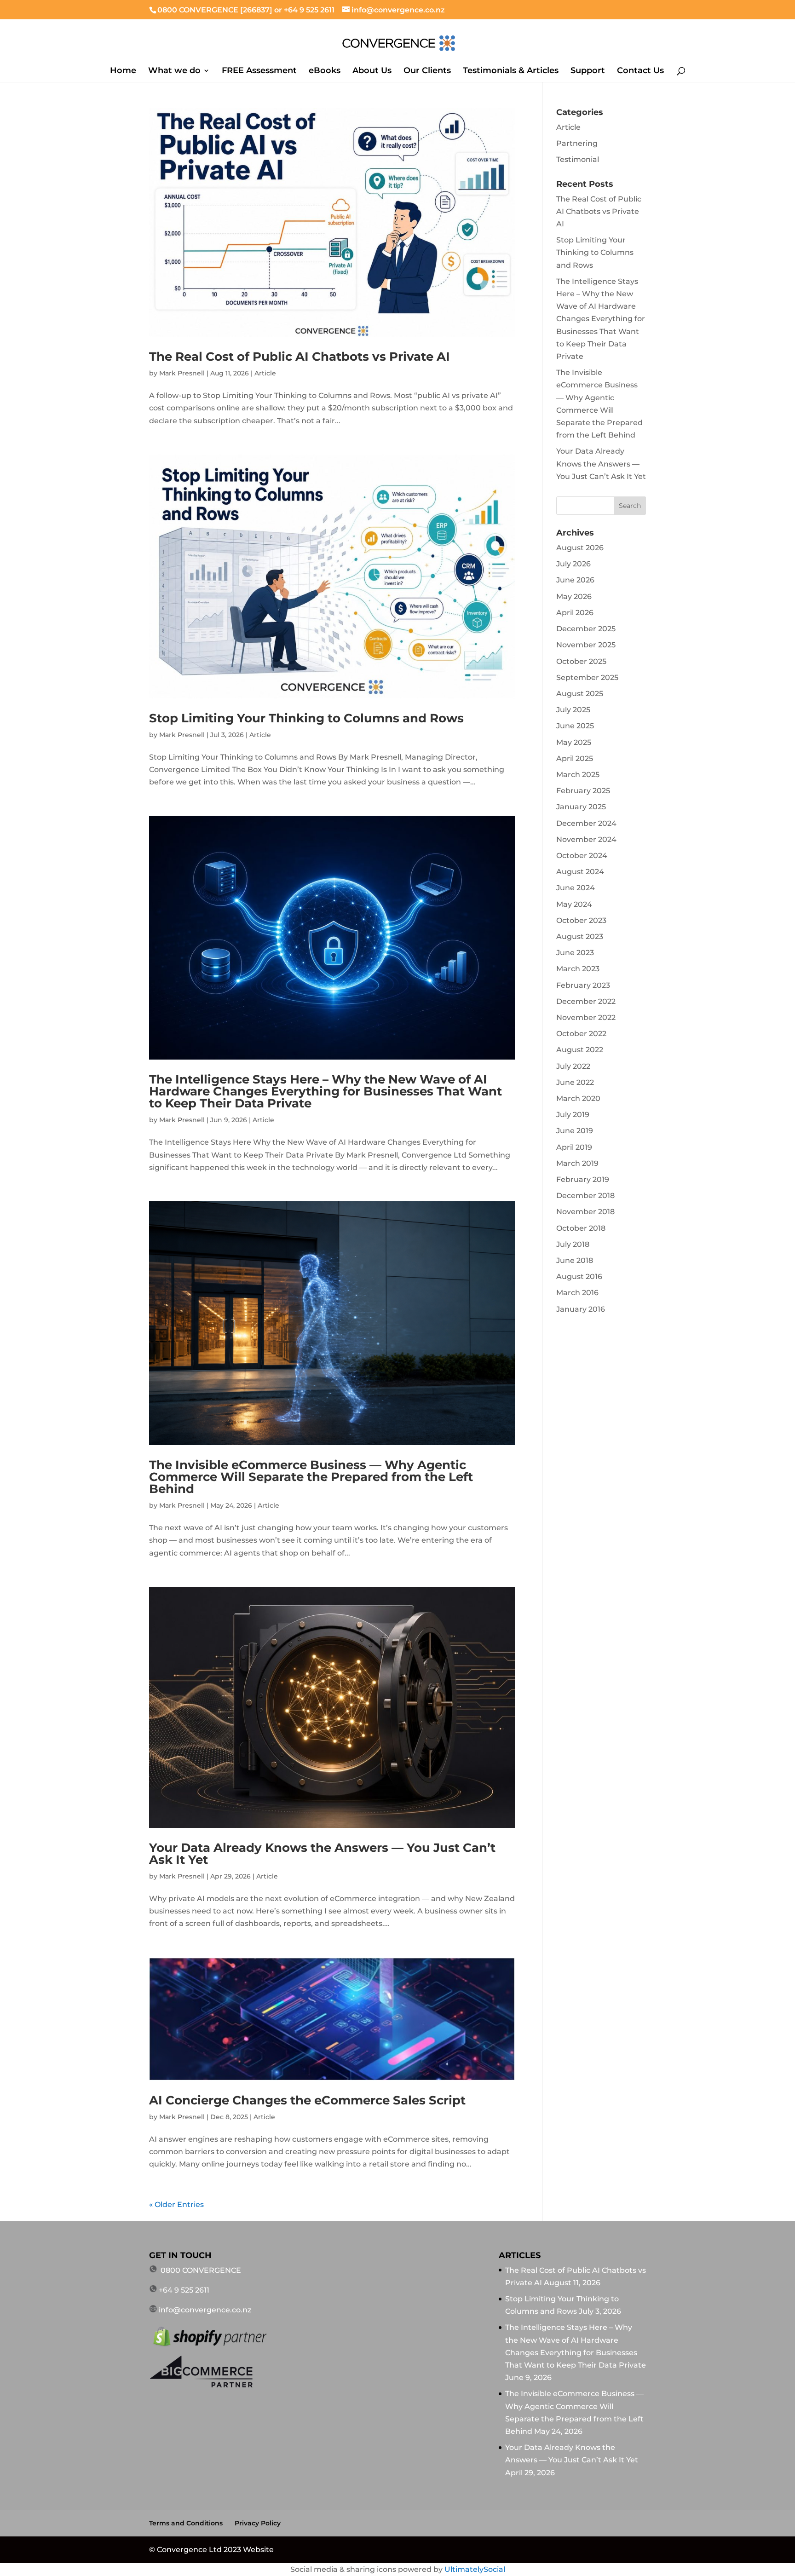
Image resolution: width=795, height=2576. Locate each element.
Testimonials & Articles (511, 71)
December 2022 (586, 1001)
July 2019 (573, 1115)
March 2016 (577, 1293)
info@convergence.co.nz (205, 2310)
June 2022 (575, 1082)
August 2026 (580, 548)
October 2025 (581, 661)
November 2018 (585, 1212)
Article (265, 373)
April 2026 (575, 613)
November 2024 (586, 839)
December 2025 (586, 629)
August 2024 (580, 872)
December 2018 (585, 1196)
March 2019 (577, 1163)
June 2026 (575, 580)
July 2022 (573, 1066)
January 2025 (581, 807)
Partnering (577, 143)
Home (123, 71)
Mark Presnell (182, 373)
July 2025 (573, 710)
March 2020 (578, 1098)
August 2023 (580, 936)
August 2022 (580, 1050)
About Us (372, 71)
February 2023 (583, 985)
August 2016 (579, 1276)
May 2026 (574, 596)
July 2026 (573, 564)
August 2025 (580, 694)
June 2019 (575, 1131)
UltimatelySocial (475, 2569)
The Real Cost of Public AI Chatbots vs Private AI (300, 357)
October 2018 (581, 1228)
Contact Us (640, 71)
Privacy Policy (258, 2523)
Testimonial (578, 159)
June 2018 (575, 1260)
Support (588, 71)
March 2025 (578, 775)
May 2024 (574, 904)
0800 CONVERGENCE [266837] (216, 10)
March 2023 (578, 969)
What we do (174, 71)
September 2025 (587, 677)
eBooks (325, 71)
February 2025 (583, 791)
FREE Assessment (259, 71)
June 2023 (575, 953)
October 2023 (581, 920)
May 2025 (574, 742)
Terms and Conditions (186, 2523)
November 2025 (586, 645)
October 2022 (581, 1034)
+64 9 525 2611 (309, 10)
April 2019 (574, 1147)
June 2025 (575, 726)
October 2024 (582, 856)
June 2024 (576, 888)
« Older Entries (176, 2204)
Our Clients (427, 71)
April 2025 (575, 758)
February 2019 (583, 1179)
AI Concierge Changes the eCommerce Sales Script (307, 2100)
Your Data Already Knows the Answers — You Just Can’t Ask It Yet (322, 1854)
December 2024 (586, 823)
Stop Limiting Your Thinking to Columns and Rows (306, 718)
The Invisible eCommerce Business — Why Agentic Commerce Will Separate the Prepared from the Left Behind (311, 1477)
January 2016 (581, 1309)
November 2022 (586, 1017)
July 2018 (573, 1244)
